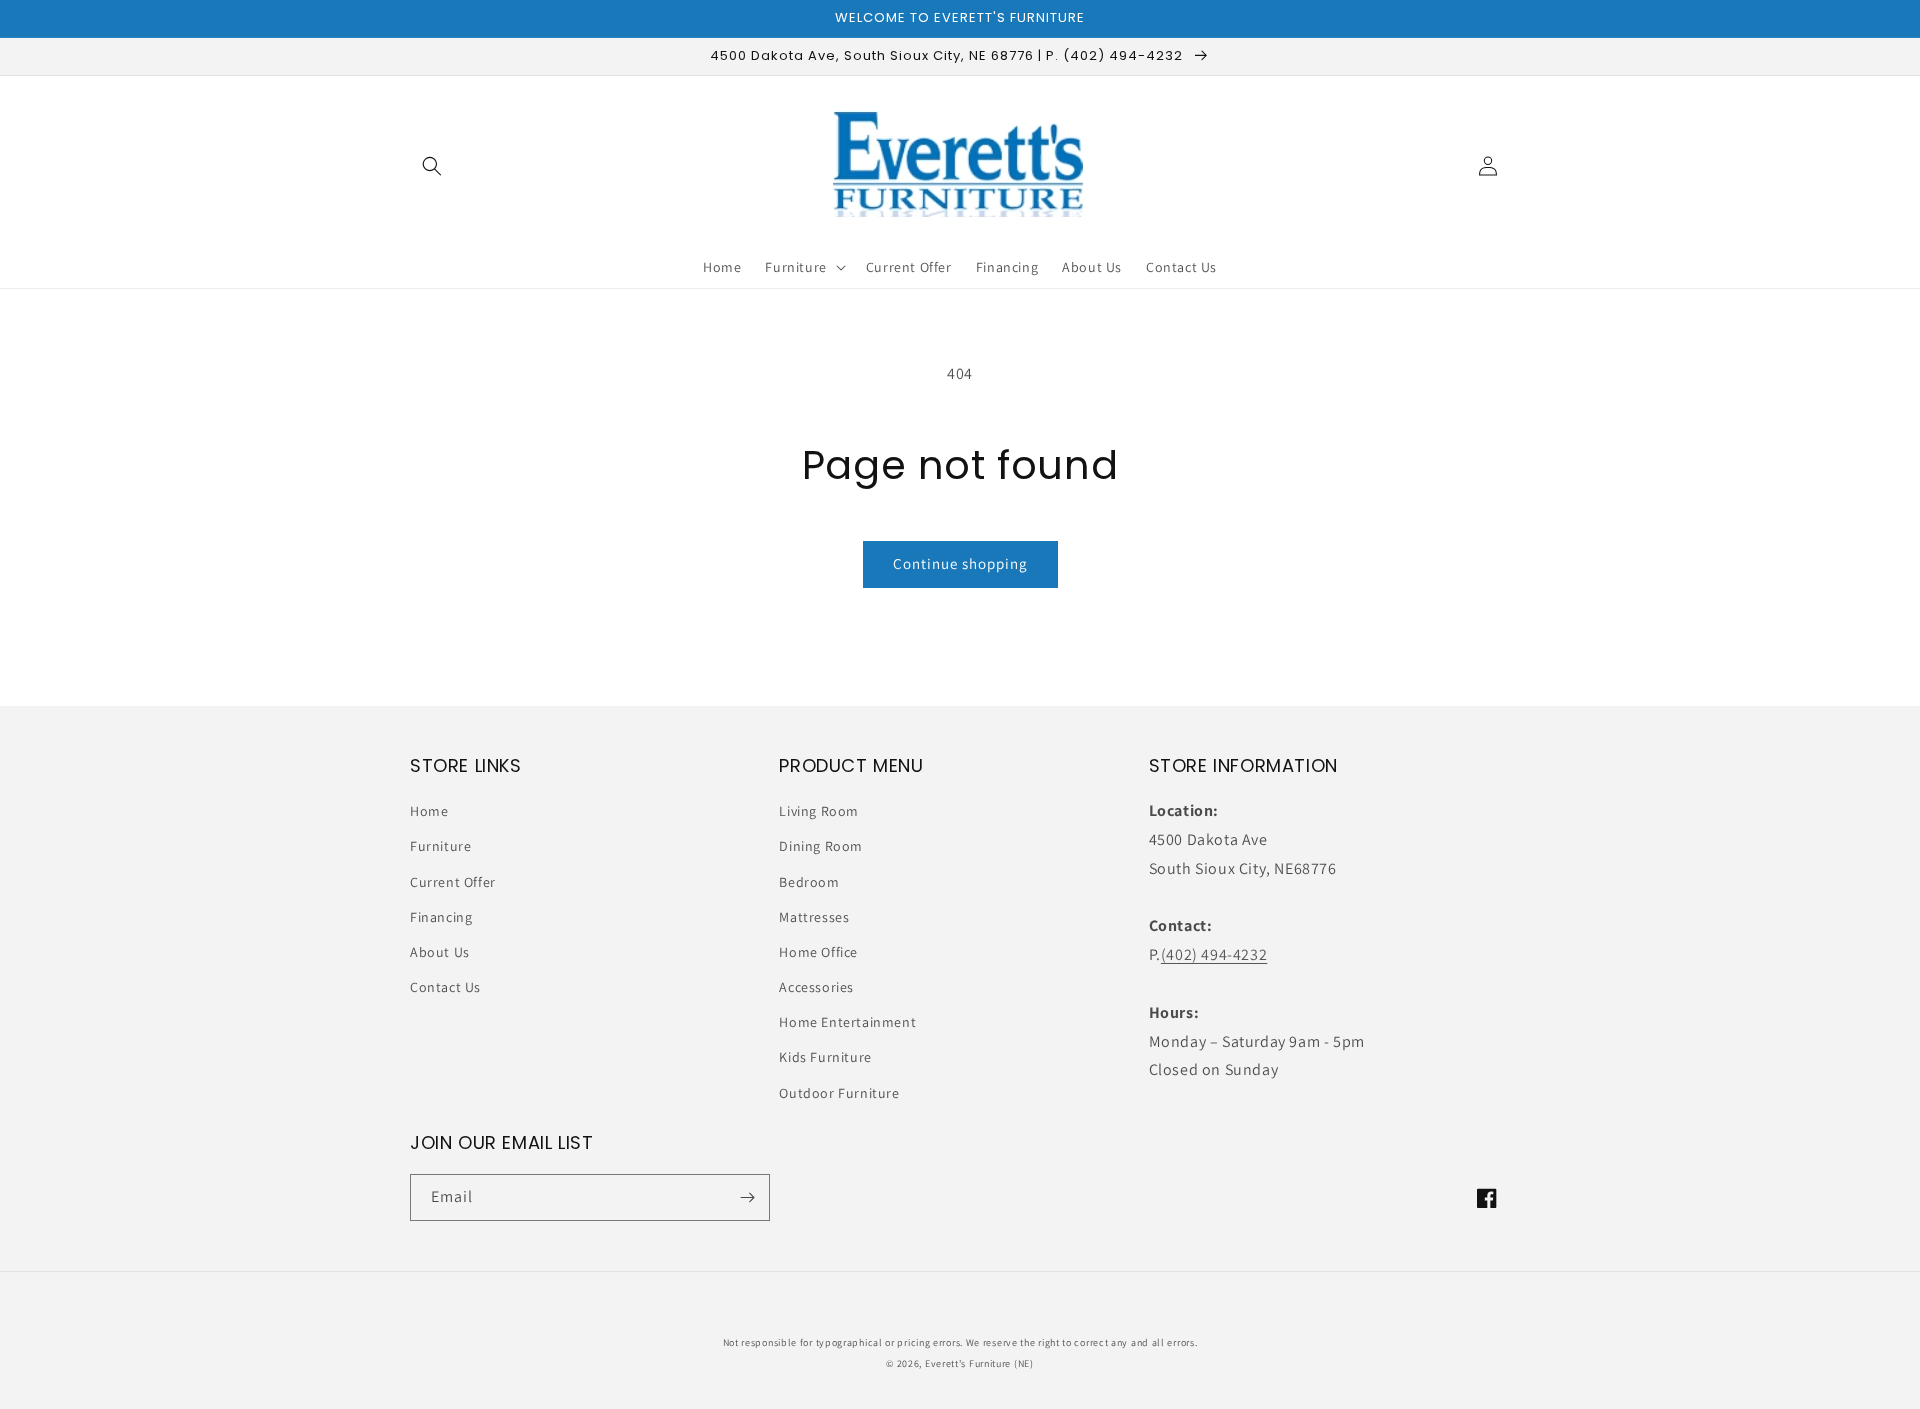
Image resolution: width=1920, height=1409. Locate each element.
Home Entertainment (847, 1022)
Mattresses (814, 917)
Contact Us (445, 987)
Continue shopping (960, 563)
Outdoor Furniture (839, 1093)
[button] (432, 166)
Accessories (816, 987)
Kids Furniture (825, 1057)
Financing (441, 917)
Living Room (819, 811)
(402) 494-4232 (1214, 954)
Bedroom (809, 882)
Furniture (440, 846)
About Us (440, 952)
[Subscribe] (747, 1197)
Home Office (818, 952)
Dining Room (821, 846)
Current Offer (453, 882)
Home (429, 811)
